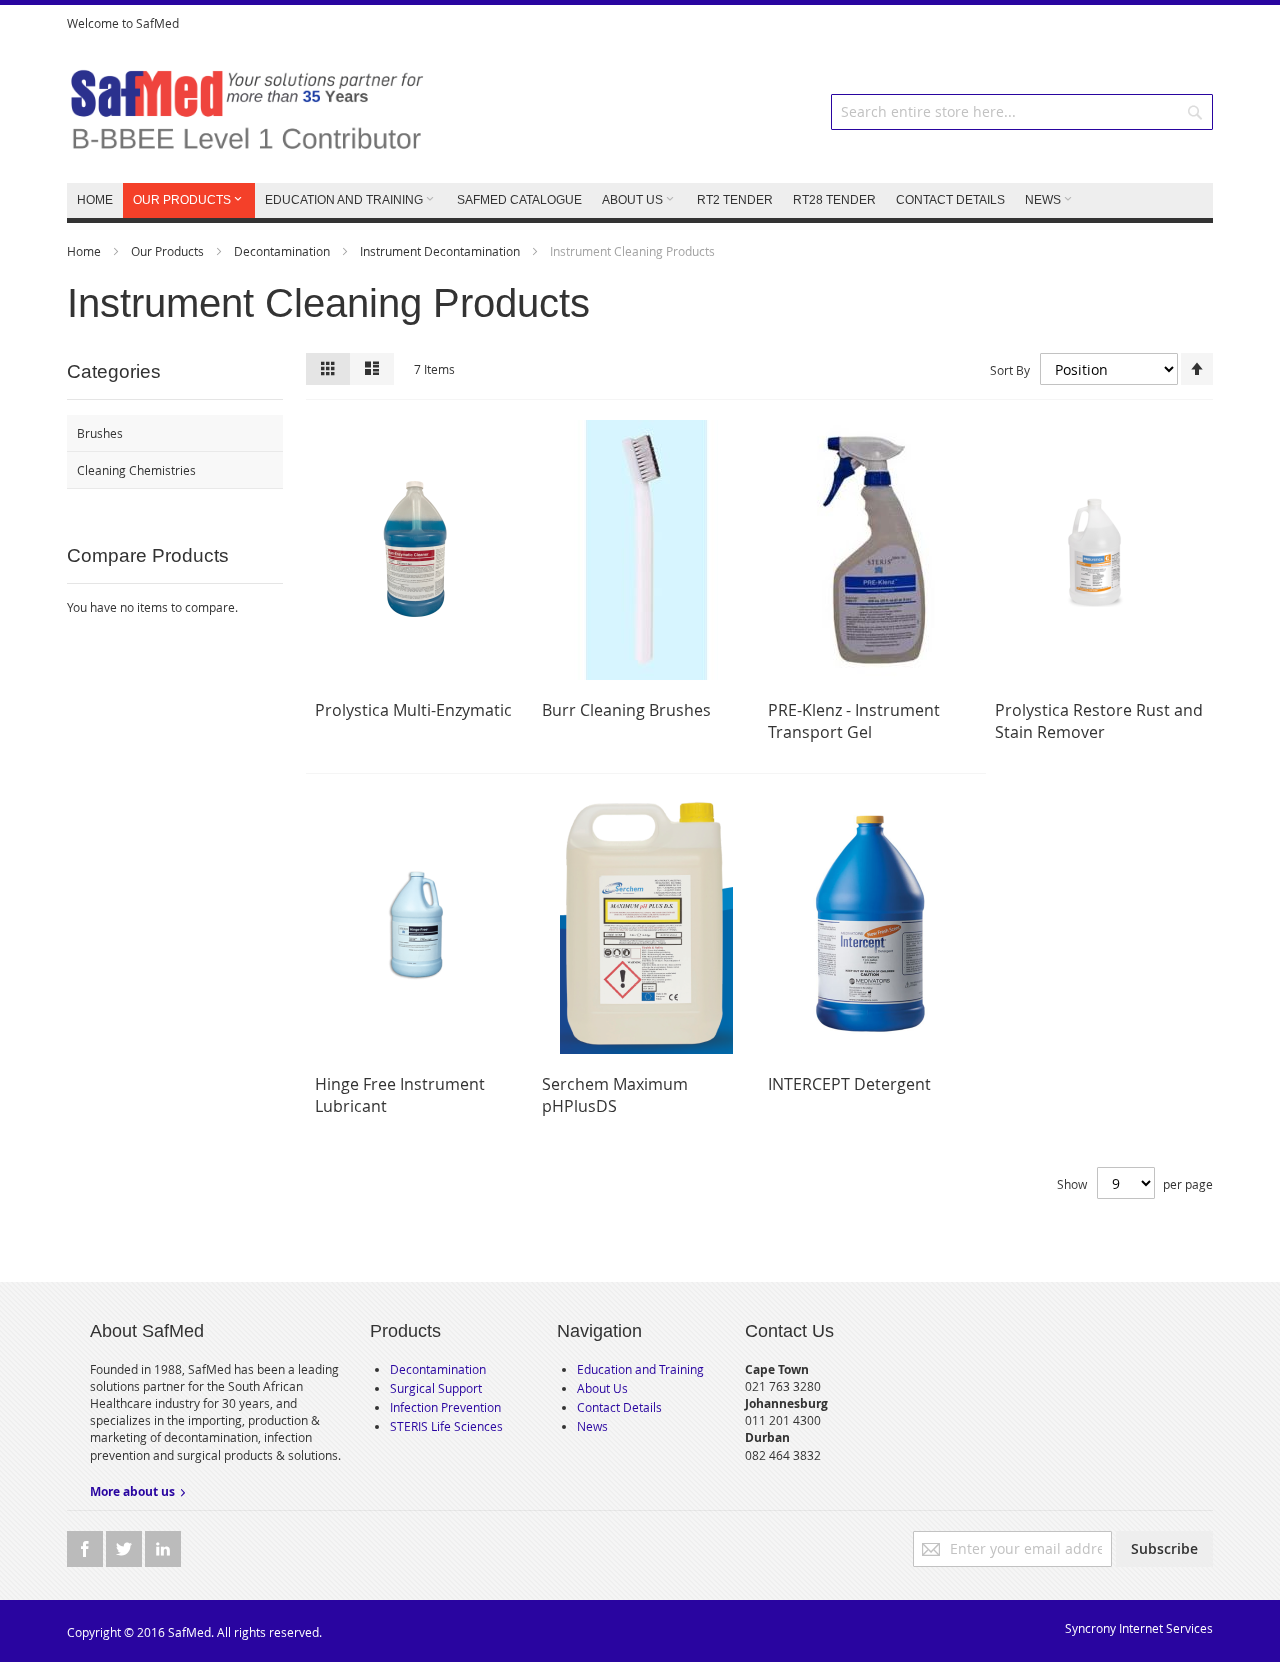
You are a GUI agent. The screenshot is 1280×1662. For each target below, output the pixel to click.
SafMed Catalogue (519, 200)
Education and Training (640, 1369)
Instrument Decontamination (441, 251)
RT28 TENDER (834, 200)
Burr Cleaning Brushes (626, 710)
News (592, 1426)
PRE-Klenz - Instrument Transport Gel (854, 721)
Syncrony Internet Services (1139, 1628)
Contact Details (619, 1407)
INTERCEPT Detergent (849, 1084)
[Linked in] (163, 1549)
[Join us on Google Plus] (125, 1549)
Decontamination (283, 251)
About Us (602, 1388)
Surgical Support (436, 1388)
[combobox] (1022, 112)
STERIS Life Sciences (446, 1426)
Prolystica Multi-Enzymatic (413, 710)
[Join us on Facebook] (86, 1549)
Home (85, 251)
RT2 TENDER (735, 200)
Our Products (169, 251)
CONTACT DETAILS (950, 200)
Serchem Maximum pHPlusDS (615, 1095)
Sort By (1010, 370)
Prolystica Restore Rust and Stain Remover (1099, 721)
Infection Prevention (445, 1407)
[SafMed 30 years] (246, 112)
